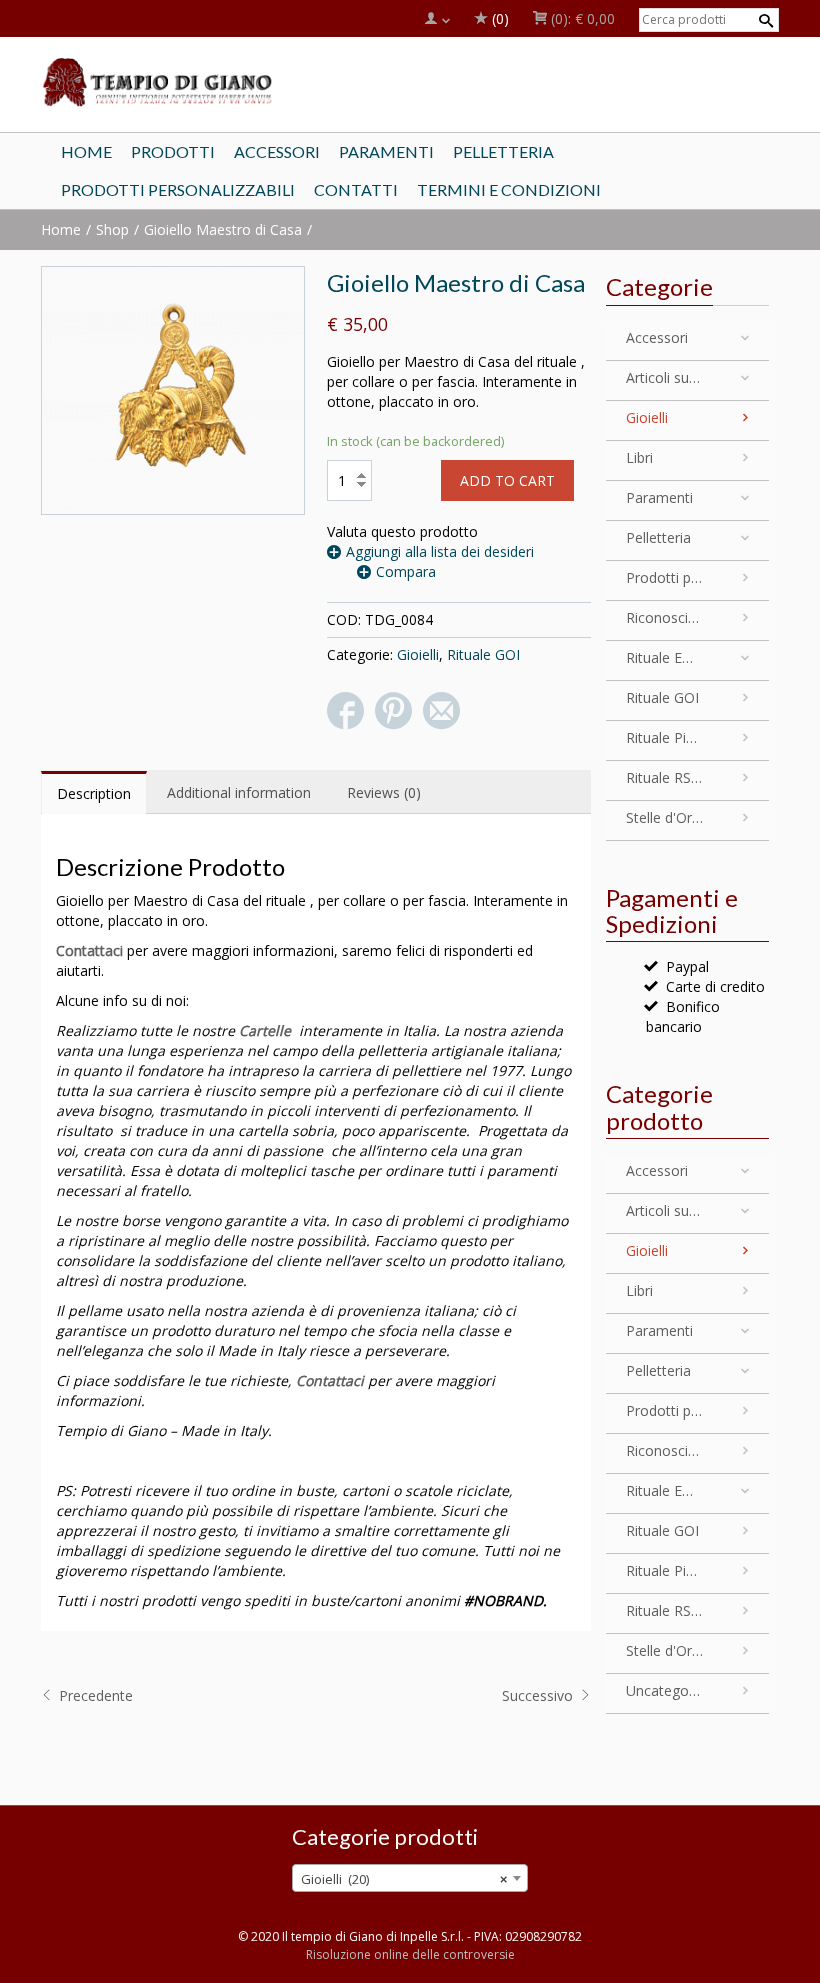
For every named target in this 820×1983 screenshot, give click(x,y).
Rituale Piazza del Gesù (665, 737)
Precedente (94, 1695)
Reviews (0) (384, 792)
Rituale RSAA (665, 777)
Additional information (239, 792)
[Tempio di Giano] (159, 81)
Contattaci (89, 950)
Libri (639, 457)
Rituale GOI (483, 654)
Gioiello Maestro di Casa (223, 229)
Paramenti (659, 497)
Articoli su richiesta (665, 377)
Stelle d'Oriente (665, 817)
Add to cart (507, 480)
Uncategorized (665, 1690)
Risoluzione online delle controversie (410, 1954)
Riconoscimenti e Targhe (665, 617)
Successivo (539, 1695)
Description (94, 793)
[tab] (94, 792)
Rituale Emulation (665, 657)
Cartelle (265, 1030)
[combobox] (410, 1878)
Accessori (657, 337)
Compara (406, 571)
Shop (112, 229)
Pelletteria (658, 537)
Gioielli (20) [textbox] (404, 1879)
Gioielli (418, 654)
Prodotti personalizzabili (665, 577)
